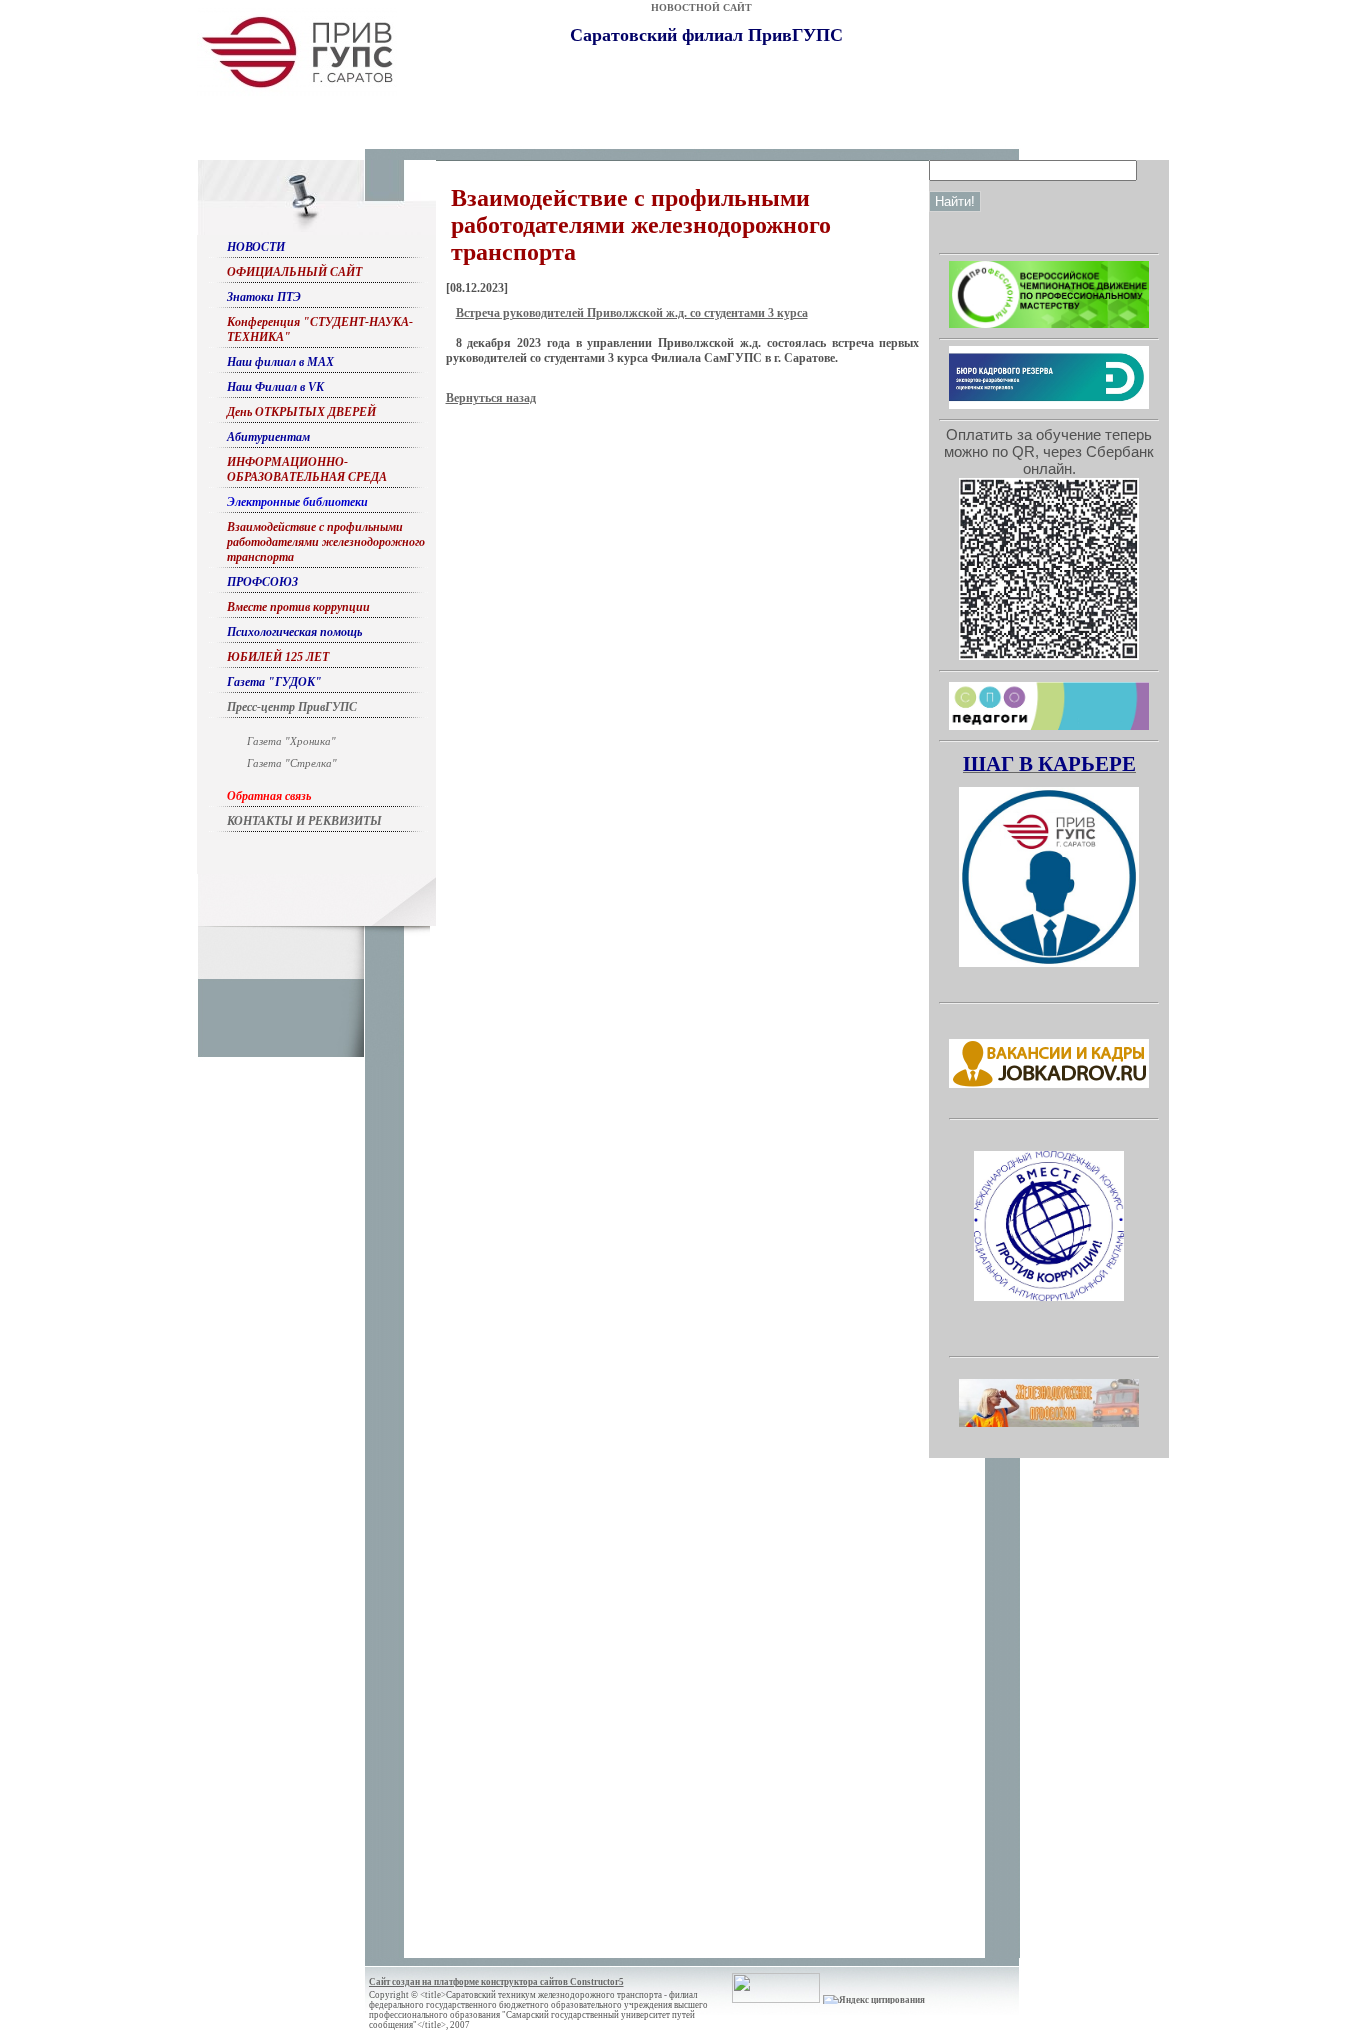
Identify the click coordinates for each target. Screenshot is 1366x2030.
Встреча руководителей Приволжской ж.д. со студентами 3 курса (632, 313)
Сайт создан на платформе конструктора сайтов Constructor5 (496, 1982)
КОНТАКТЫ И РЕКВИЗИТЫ (304, 821)
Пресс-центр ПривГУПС (292, 707)
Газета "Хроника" (291, 741)
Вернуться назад (491, 398)
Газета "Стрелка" (292, 763)
